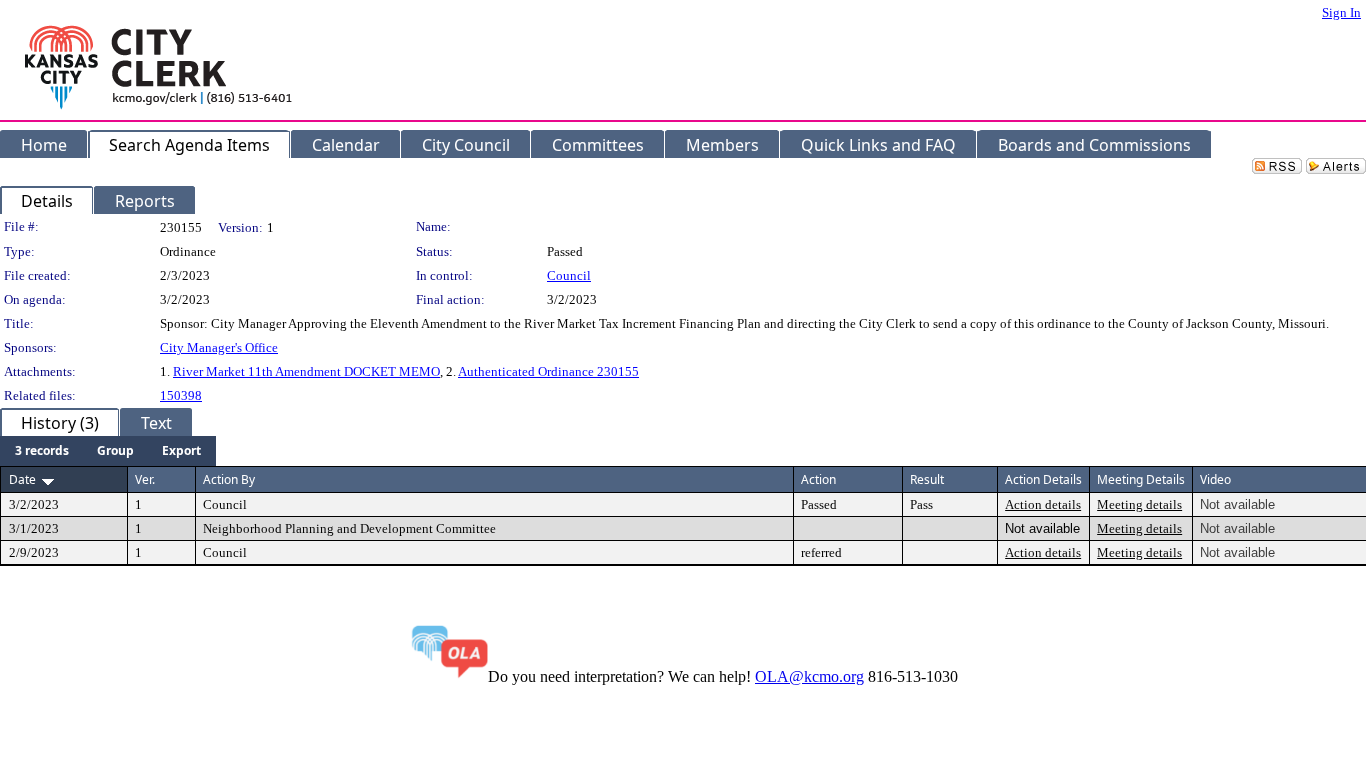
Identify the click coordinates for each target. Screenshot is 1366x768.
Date (22, 479)
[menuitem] (42, 451)
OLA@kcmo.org (809, 676)
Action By (229, 479)
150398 (181, 395)
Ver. (145, 479)
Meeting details (1139, 504)
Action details (1043, 504)
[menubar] (108, 451)
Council (569, 275)
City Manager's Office (219, 347)
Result (927, 479)
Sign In (1341, 12)
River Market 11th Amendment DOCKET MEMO (306, 371)
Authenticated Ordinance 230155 (548, 371)
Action (818, 479)
